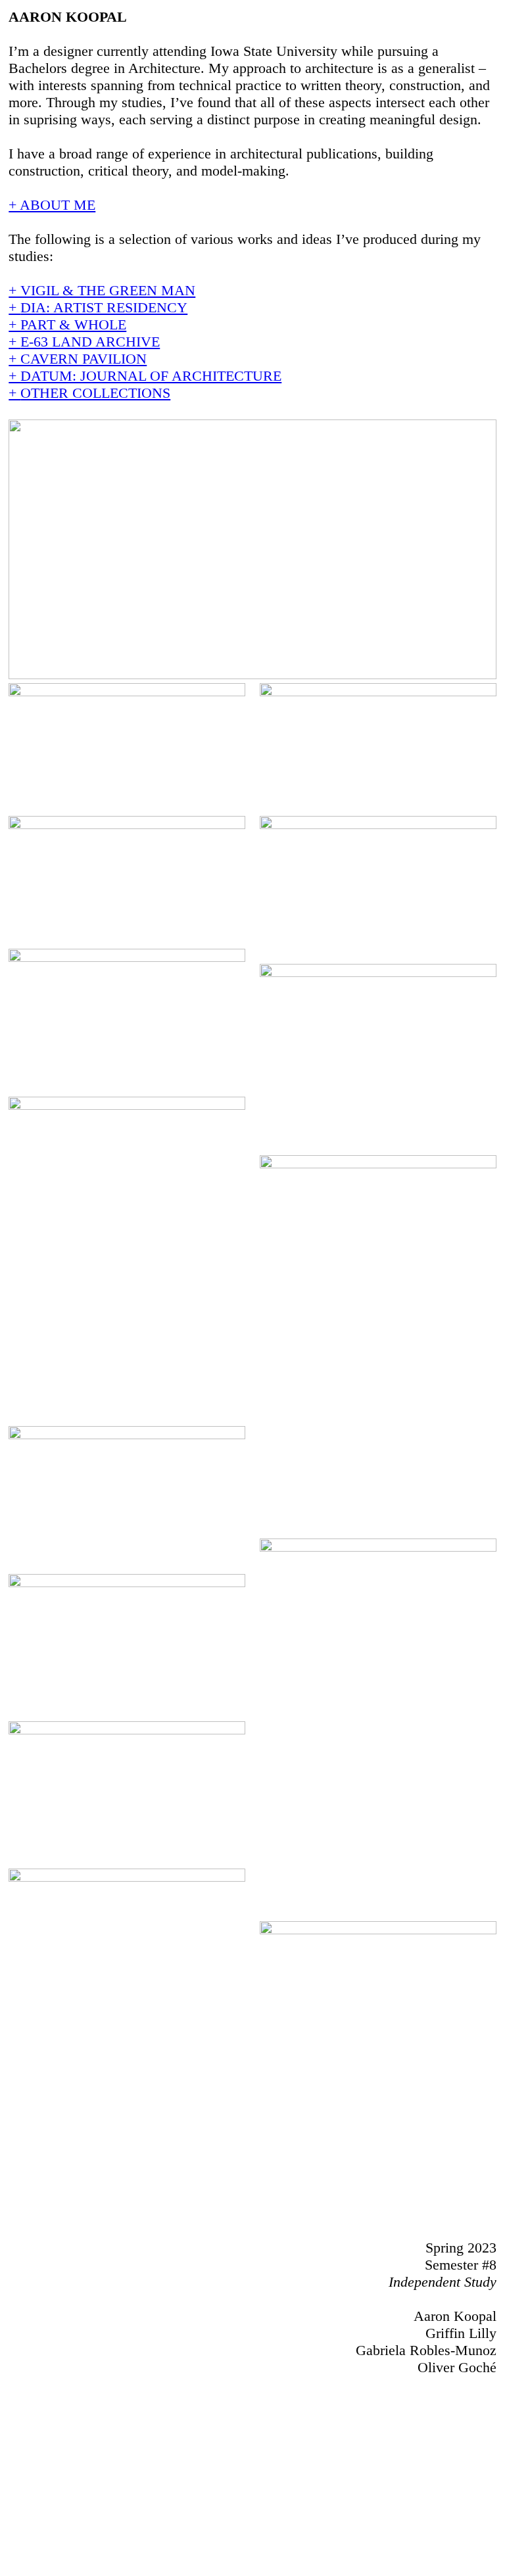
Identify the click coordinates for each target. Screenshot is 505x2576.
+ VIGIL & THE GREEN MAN (102, 290)
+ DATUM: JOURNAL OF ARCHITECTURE (145, 376)
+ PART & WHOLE (67, 324)
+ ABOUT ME (52, 205)
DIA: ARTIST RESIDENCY (104, 307)
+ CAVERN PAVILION (78, 359)
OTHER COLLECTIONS (95, 393)
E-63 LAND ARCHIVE (90, 342)
